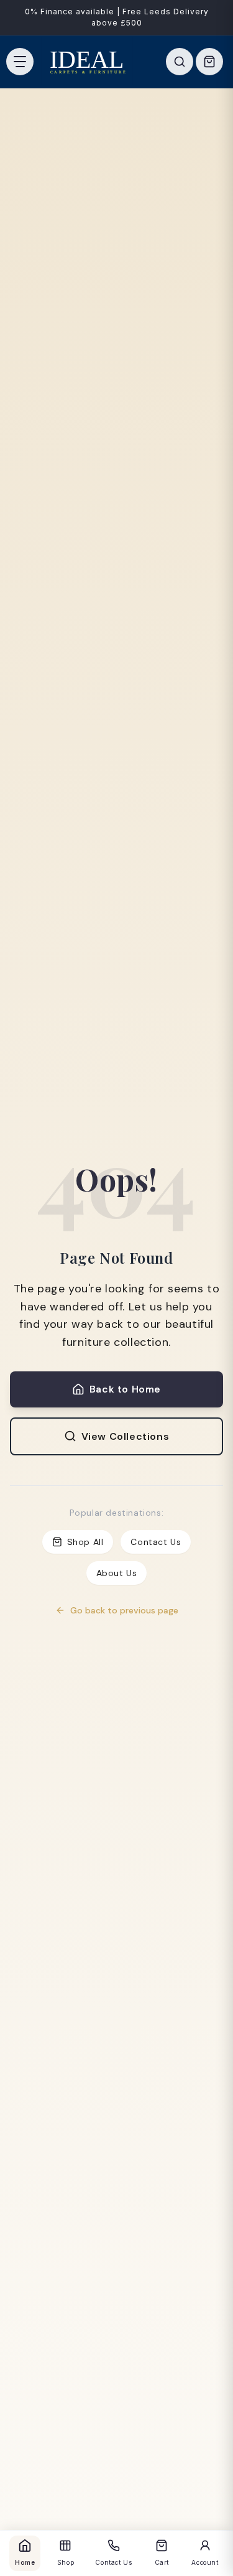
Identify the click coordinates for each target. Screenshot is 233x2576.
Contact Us (156, 1542)
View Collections (126, 1436)
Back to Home (125, 1389)
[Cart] (209, 62)
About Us (117, 1573)
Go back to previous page (124, 1610)
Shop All (85, 1542)
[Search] (180, 62)
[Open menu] (20, 62)
